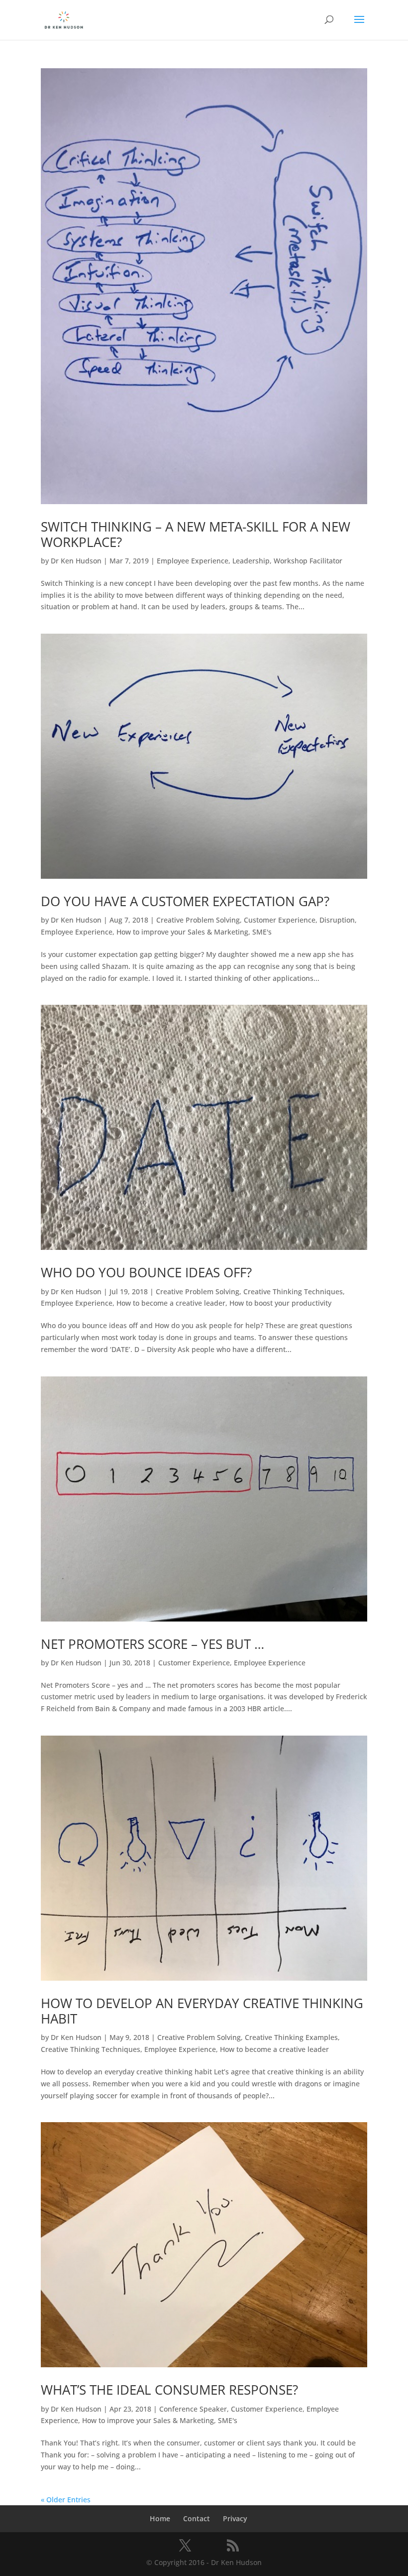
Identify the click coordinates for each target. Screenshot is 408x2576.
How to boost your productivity (280, 1303)
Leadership (251, 561)
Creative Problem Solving (198, 920)
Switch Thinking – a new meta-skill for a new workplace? (196, 534)
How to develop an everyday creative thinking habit (202, 2011)
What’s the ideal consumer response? (169, 2390)
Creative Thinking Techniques (293, 1291)
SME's (262, 932)
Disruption (337, 920)
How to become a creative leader (171, 1303)
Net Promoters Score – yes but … (153, 1644)
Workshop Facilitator (308, 561)
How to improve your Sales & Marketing (182, 932)
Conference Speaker (193, 2409)
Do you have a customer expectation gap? (185, 901)
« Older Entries (66, 2500)
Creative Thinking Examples (291, 2037)
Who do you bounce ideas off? (146, 1272)
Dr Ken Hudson (76, 561)
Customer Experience (280, 920)
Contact (197, 2518)
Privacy (235, 2518)
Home (160, 2518)
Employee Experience (193, 561)
